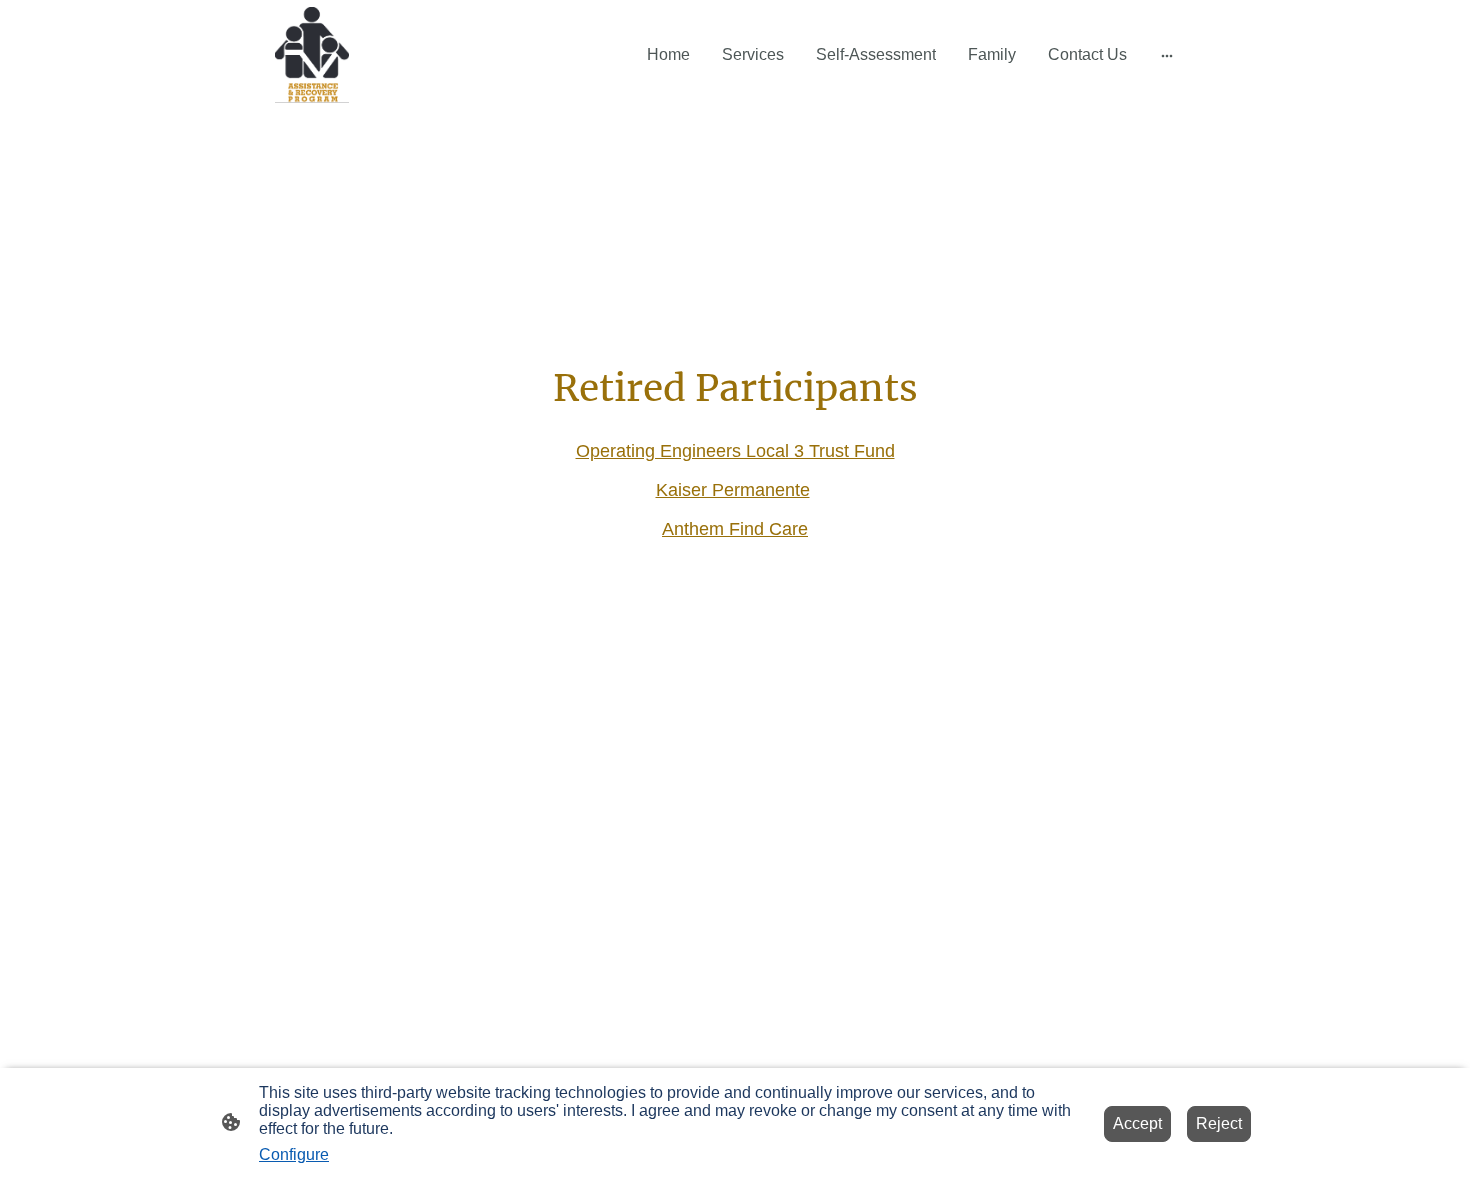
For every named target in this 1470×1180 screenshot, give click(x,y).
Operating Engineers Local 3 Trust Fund (735, 451)
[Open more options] (1167, 55)
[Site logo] (312, 55)
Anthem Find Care (735, 529)
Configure (294, 1154)
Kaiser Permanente (733, 490)
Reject (1219, 1123)
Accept (1137, 1123)
